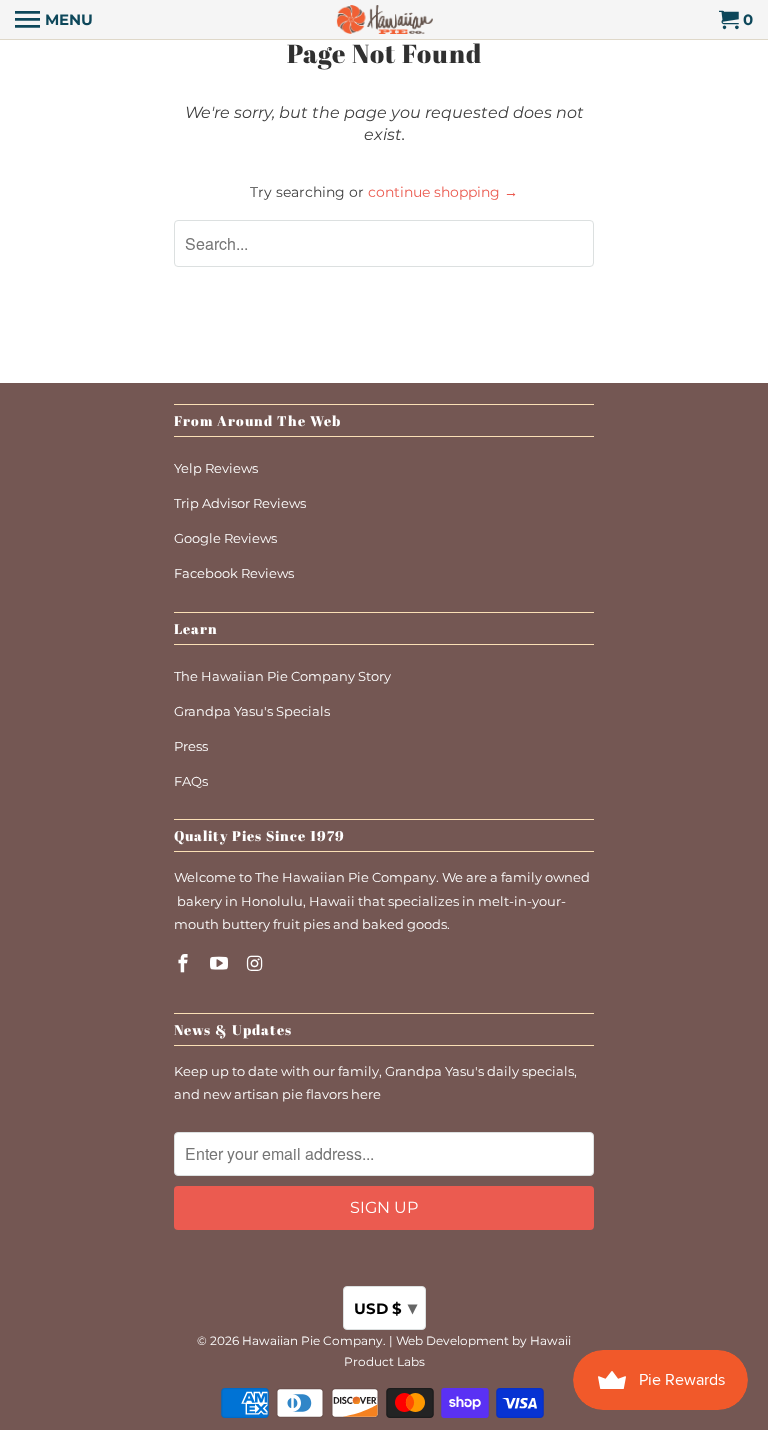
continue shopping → (443, 192)
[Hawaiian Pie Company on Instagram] (257, 964)
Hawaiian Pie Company (312, 1340)
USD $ (385, 1308)
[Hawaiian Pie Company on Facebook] (185, 964)
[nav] (54, 20)
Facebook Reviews (234, 573)
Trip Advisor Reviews (240, 503)
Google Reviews (225, 538)
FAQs (191, 781)
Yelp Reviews (216, 468)
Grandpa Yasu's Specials (252, 711)
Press (191, 746)
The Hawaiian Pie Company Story (282, 676)
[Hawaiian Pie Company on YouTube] (221, 964)
